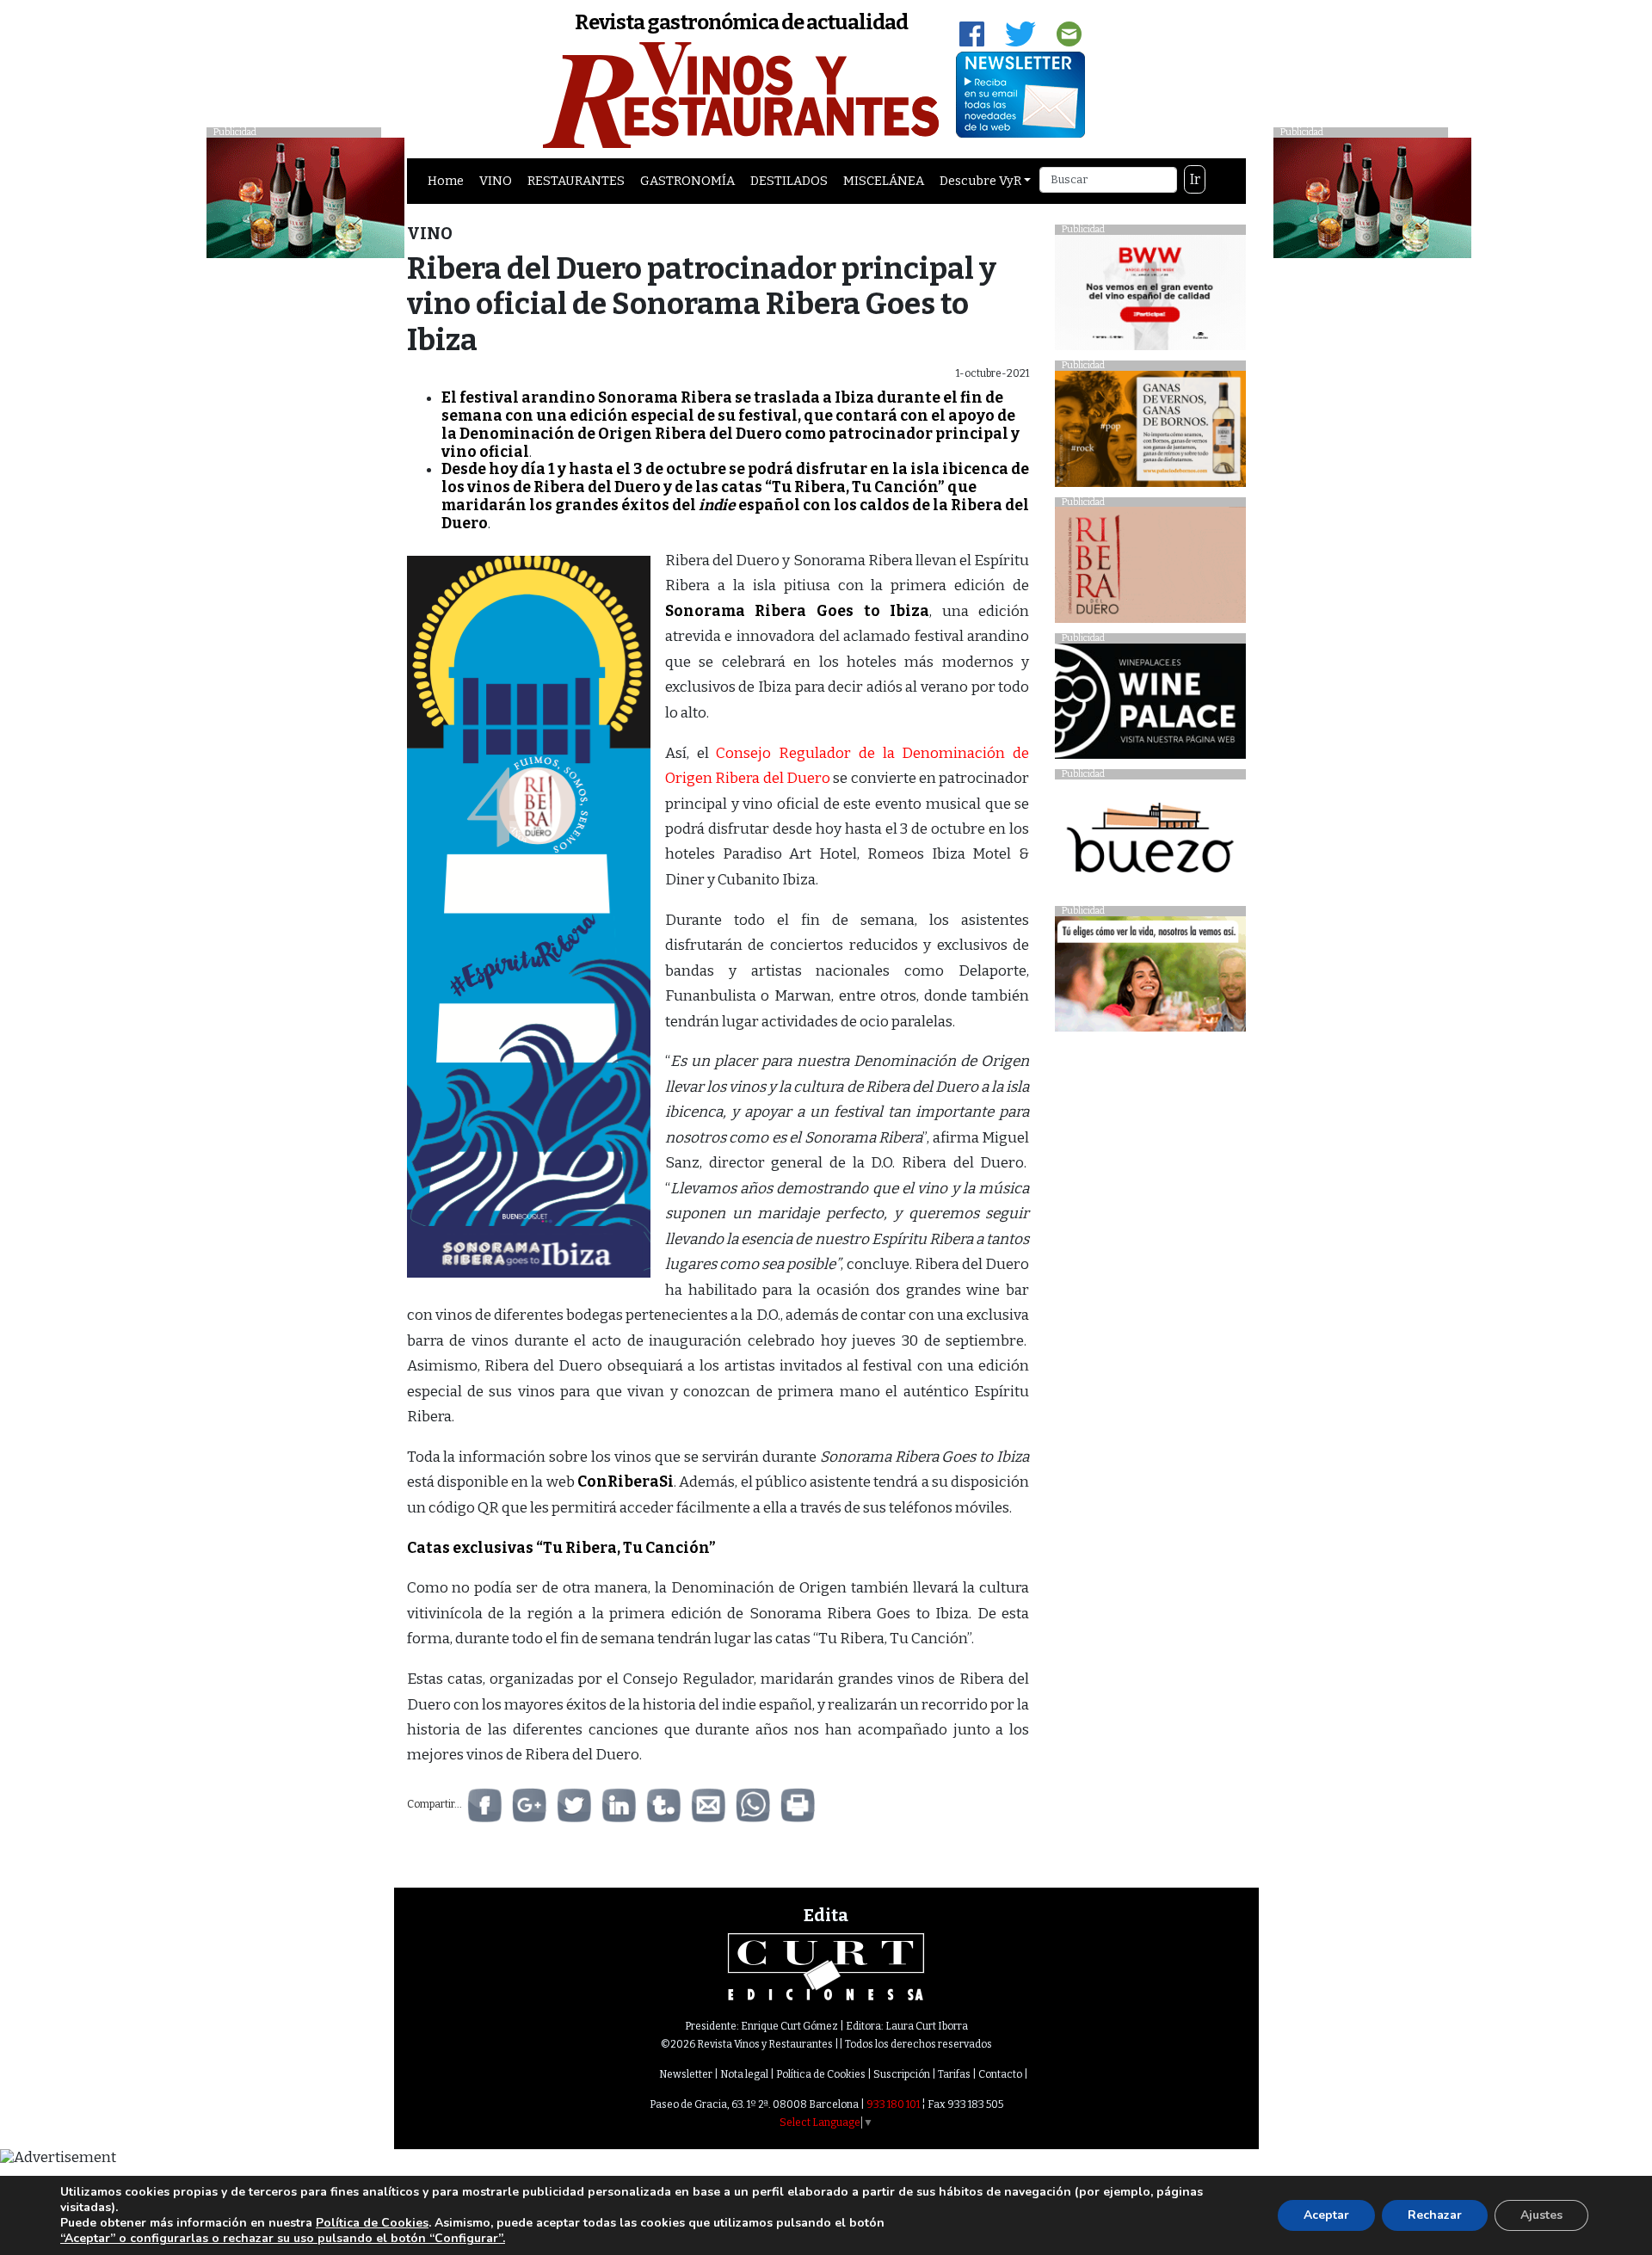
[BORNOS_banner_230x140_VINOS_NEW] (1150, 433)
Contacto (1000, 2074)
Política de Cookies (821, 2074)
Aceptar (1326, 2215)
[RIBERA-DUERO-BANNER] (1150, 569)
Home (446, 181)
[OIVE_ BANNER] (1150, 979)
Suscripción (902, 2074)
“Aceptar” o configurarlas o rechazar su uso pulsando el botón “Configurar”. (283, 2239)
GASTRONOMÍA (687, 181)
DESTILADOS (789, 181)
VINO (496, 181)
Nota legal (744, 2074)
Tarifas (954, 2074)
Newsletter (686, 2074)
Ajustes (1541, 2215)
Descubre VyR (980, 181)
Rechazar (1435, 2215)
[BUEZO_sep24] (1150, 842)
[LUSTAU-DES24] (1372, 197)
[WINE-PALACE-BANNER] (1150, 706)
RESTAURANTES (576, 181)
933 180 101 (893, 2104)
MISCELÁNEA (884, 181)
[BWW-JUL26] (1150, 296)
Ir (1195, 179)
